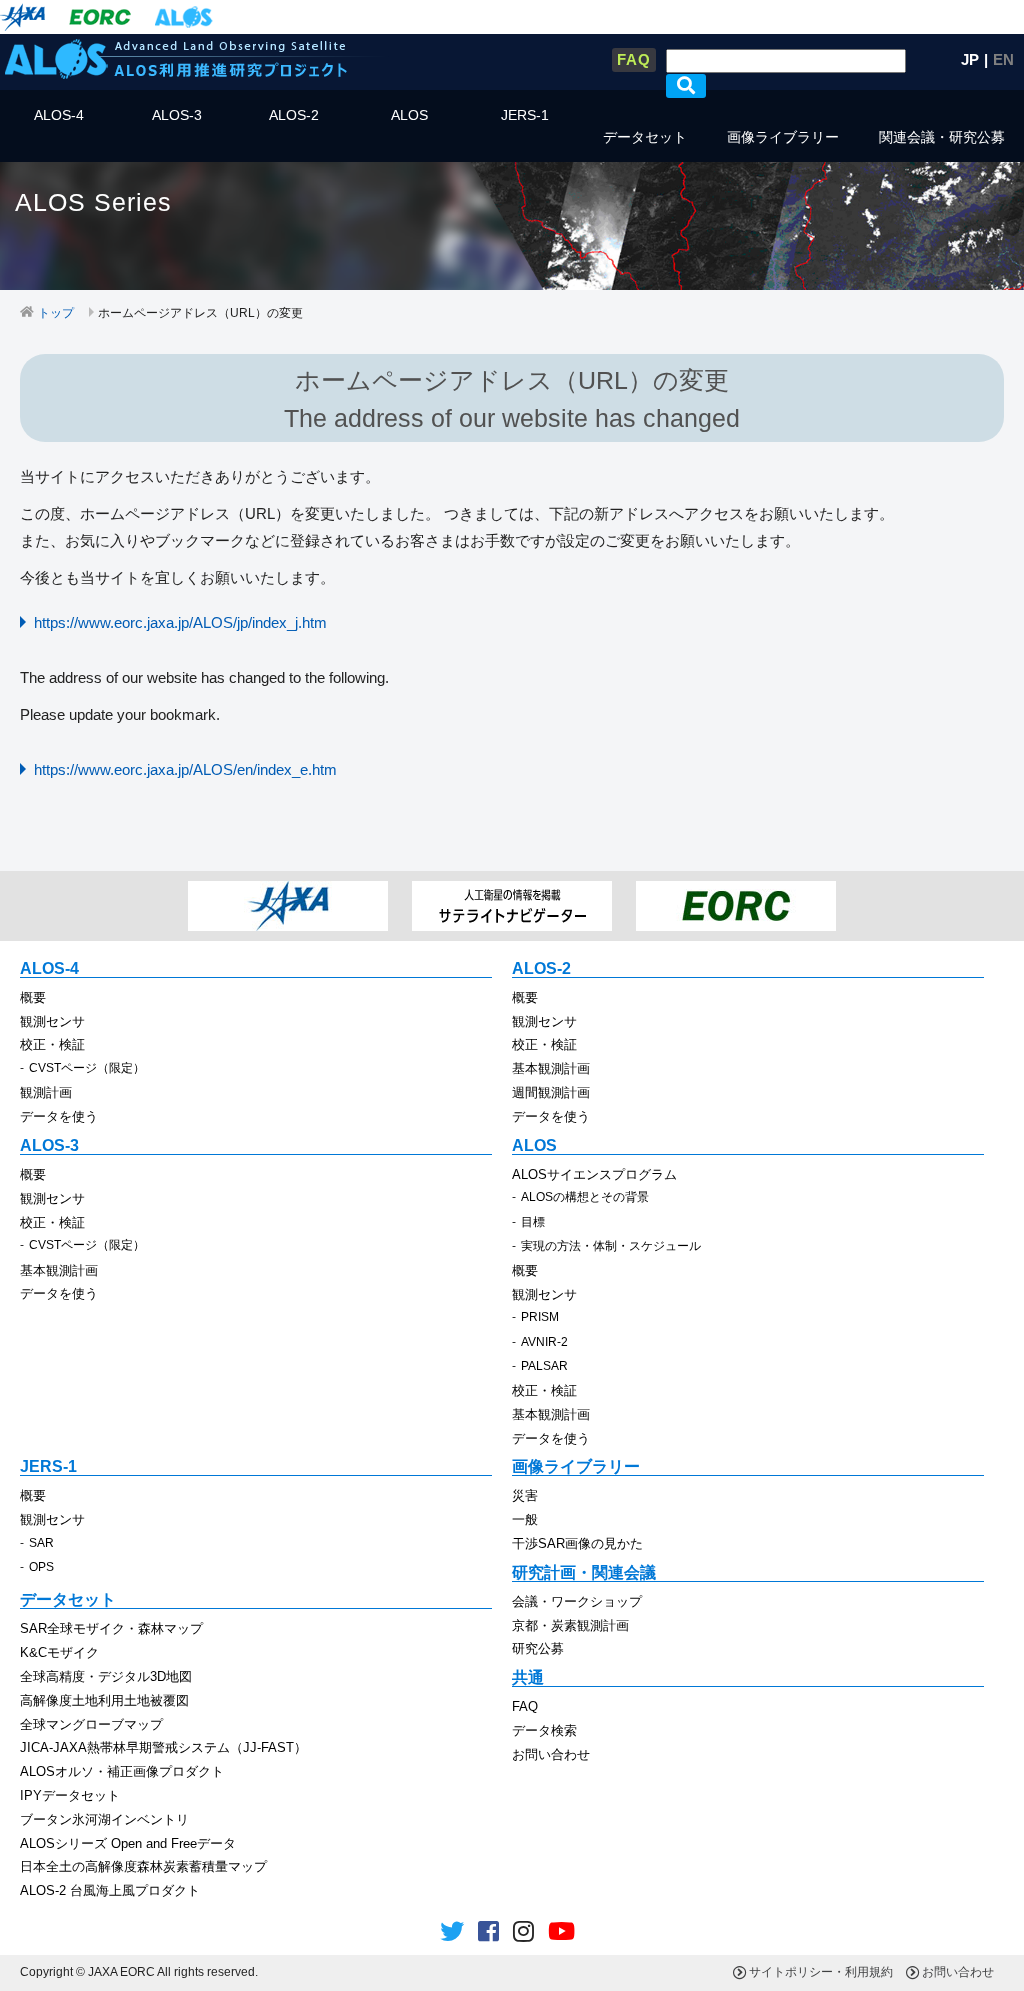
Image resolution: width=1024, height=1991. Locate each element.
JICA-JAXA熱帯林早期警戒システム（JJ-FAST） (163, 1747)
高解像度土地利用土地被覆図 (104, 1700)
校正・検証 (52, 1044)
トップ (56, 313)
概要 (33, 997)
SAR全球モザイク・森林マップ (111, 1628)
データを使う (59, 1116)
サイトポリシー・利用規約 (821, 1972)
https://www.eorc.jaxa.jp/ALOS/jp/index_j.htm (180, 622)
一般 (525, 1519)
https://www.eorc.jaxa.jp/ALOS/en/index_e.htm (185, 769)
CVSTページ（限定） (87, 1068)
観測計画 (46, 1092)
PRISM (540, 1317)
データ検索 (544, 1730)
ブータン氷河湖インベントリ (104, 1819)
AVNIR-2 (544, 1342)
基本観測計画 (551, 1068)
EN (1003, 59)
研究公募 (538, 1648)
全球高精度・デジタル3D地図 (106, 1676)
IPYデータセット (70, 1795)
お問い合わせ (551, 1754)
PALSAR (544, 1366)
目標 (533, 1222)
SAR (41, 1543)
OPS (41, 1567)
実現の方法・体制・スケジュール (611, 1246)
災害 (525, 1495)
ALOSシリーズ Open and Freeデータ (128, 1843)
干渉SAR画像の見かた (577, 1543)
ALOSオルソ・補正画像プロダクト (122, 1771)
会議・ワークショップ (577, 1601)
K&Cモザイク (59, 1652)
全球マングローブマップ (91, 1724)
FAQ (634, 59)
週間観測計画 (551, 1092)
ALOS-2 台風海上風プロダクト (110, 1890)
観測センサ (52, 1021)
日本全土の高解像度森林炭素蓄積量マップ (143, 1866)
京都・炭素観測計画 (570, 1625)
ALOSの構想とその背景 (585, 1197)
